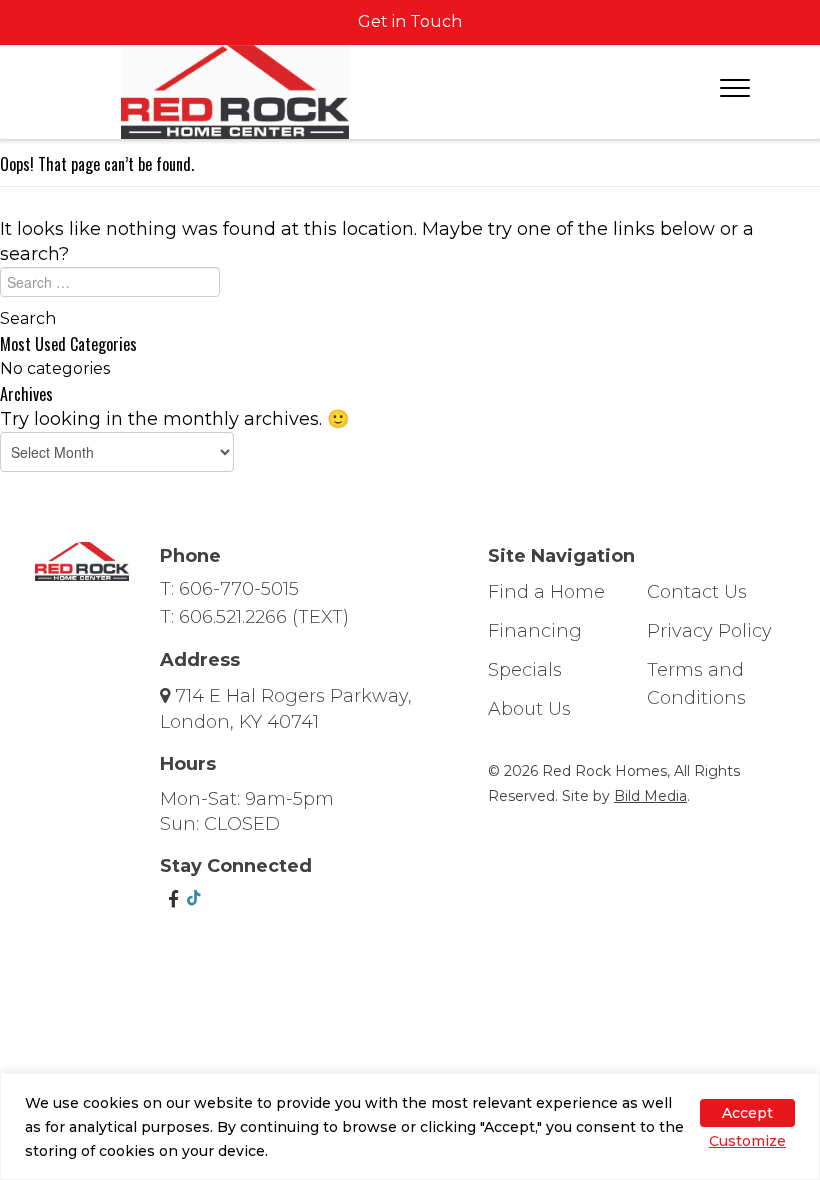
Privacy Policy (709, 631)
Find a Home (546, 592)
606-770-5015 (239, 589)
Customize (747, 1141)
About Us (529, 709)
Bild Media (650, 796)
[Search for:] (410, 287)
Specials (525, 670)
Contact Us (697, 592)
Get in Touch (410, 21)
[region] (410, 1126)
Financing (535, 631)
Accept (747, 1113)
